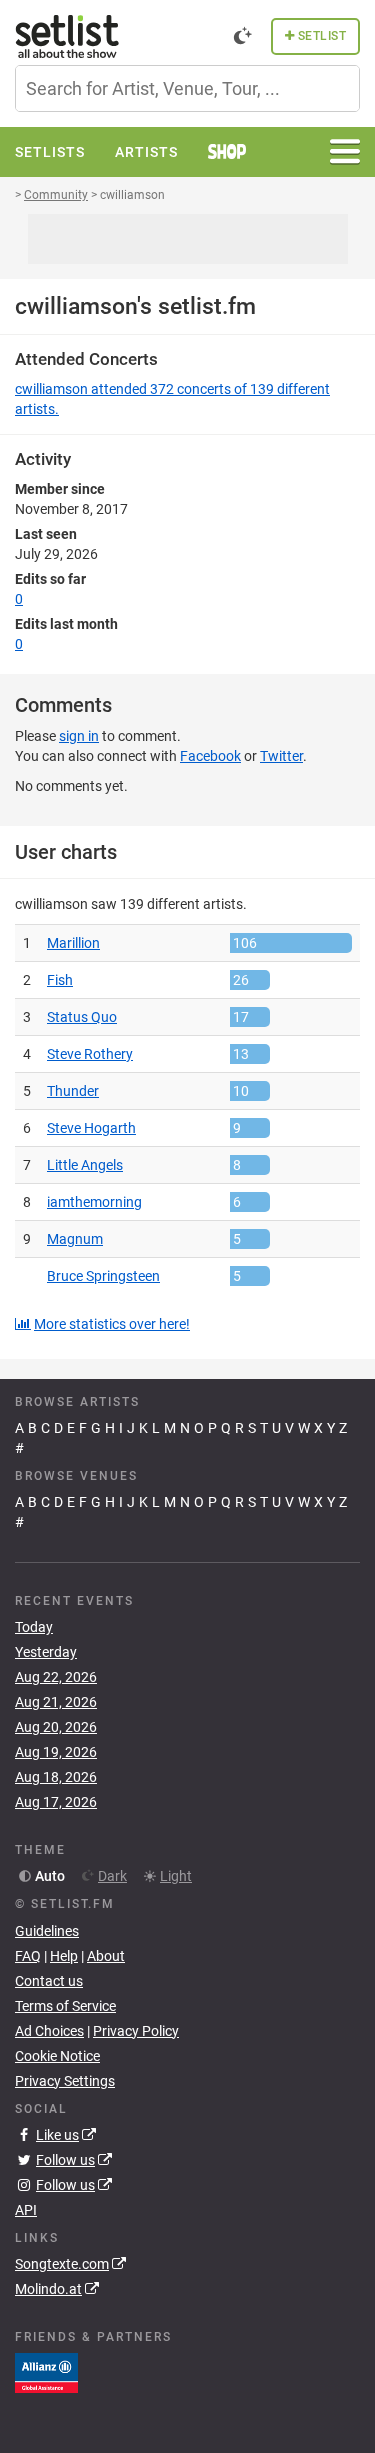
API (26, 2210)
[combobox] (187, 88)
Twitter (281, 756)
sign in (79, 736)
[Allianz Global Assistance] (46, 2372)
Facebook (210, 756)
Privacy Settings (65, 2081)
